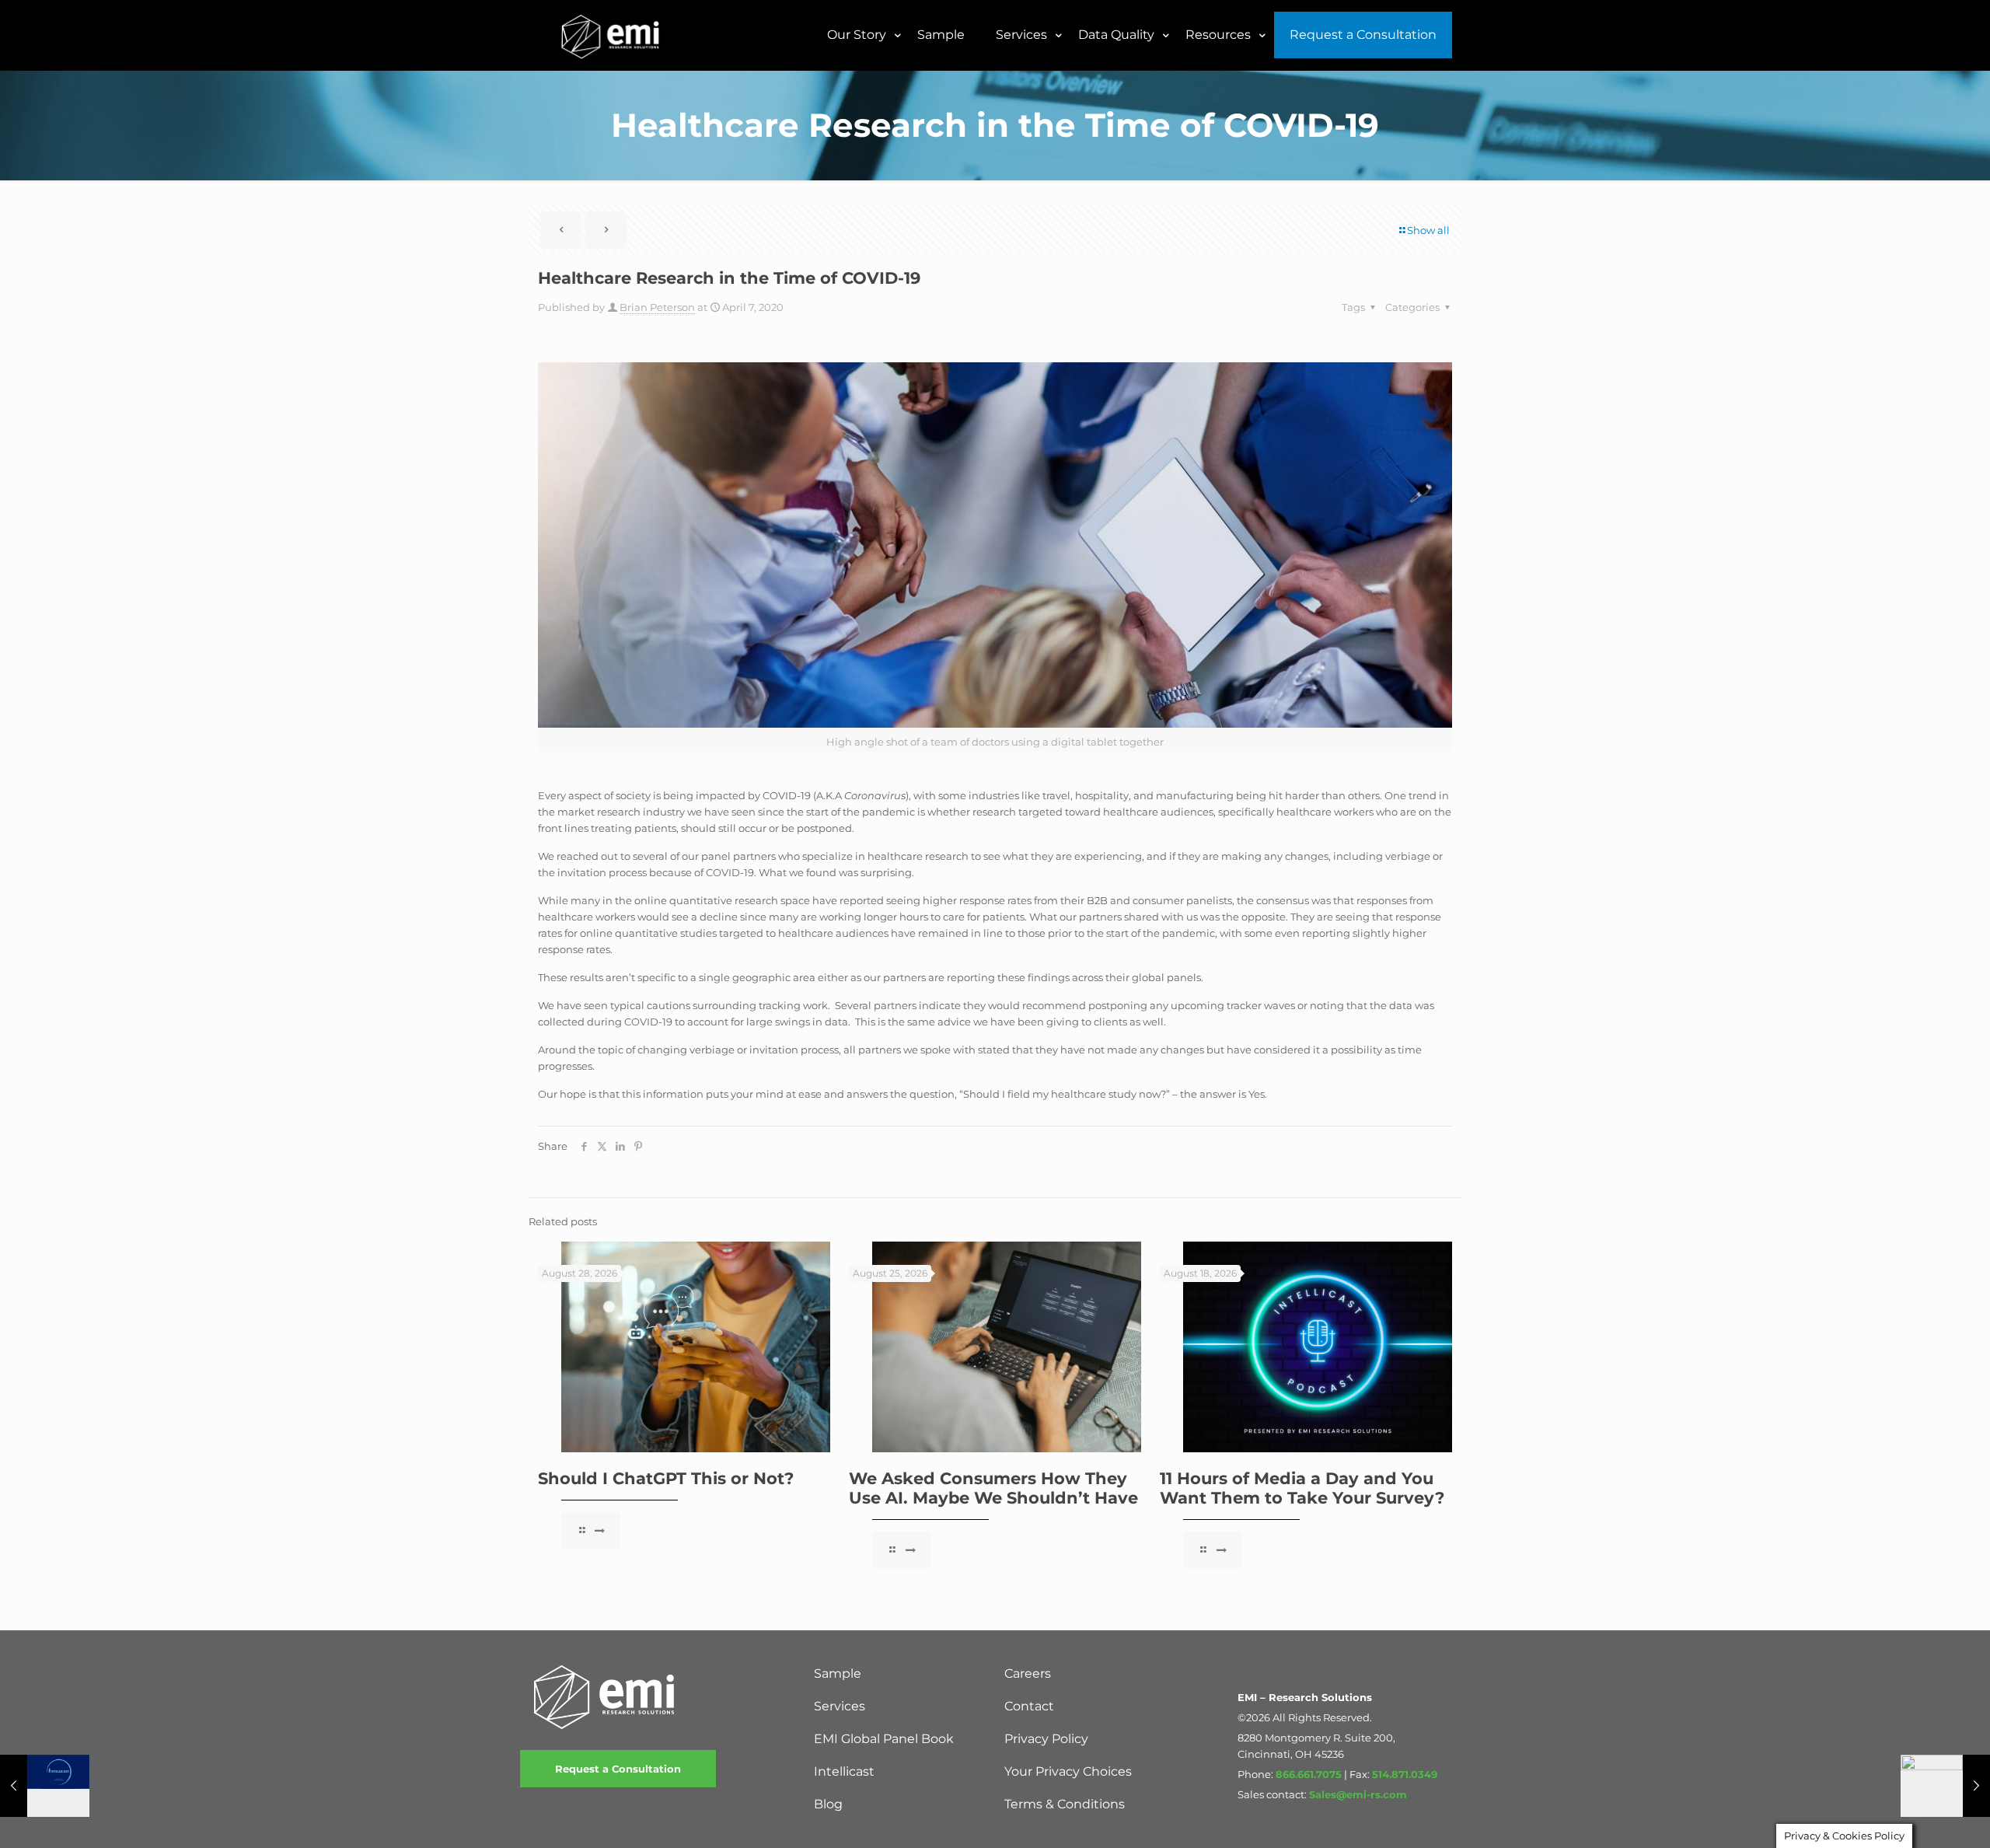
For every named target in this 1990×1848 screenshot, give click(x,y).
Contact (1029, 1706)
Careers (1028, 1673)
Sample (838, 1673)
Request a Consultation (618, 1769)
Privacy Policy (1046, 1739)
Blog (828, 1804)
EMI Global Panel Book (884, 1739)
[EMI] (611, 35)
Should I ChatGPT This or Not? (666, 1478)
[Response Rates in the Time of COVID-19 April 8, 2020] (1945, 1786)
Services (840, 1706)
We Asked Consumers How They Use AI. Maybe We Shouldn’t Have (993, 1488)
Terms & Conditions (1065, 1804)
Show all (1428, 230)
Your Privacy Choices (1068, 1771)
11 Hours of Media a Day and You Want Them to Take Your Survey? (1302, 1488)
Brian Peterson (657, 307)
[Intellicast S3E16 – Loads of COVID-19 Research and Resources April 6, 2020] (45, 1786)
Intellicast (844, 1771)
